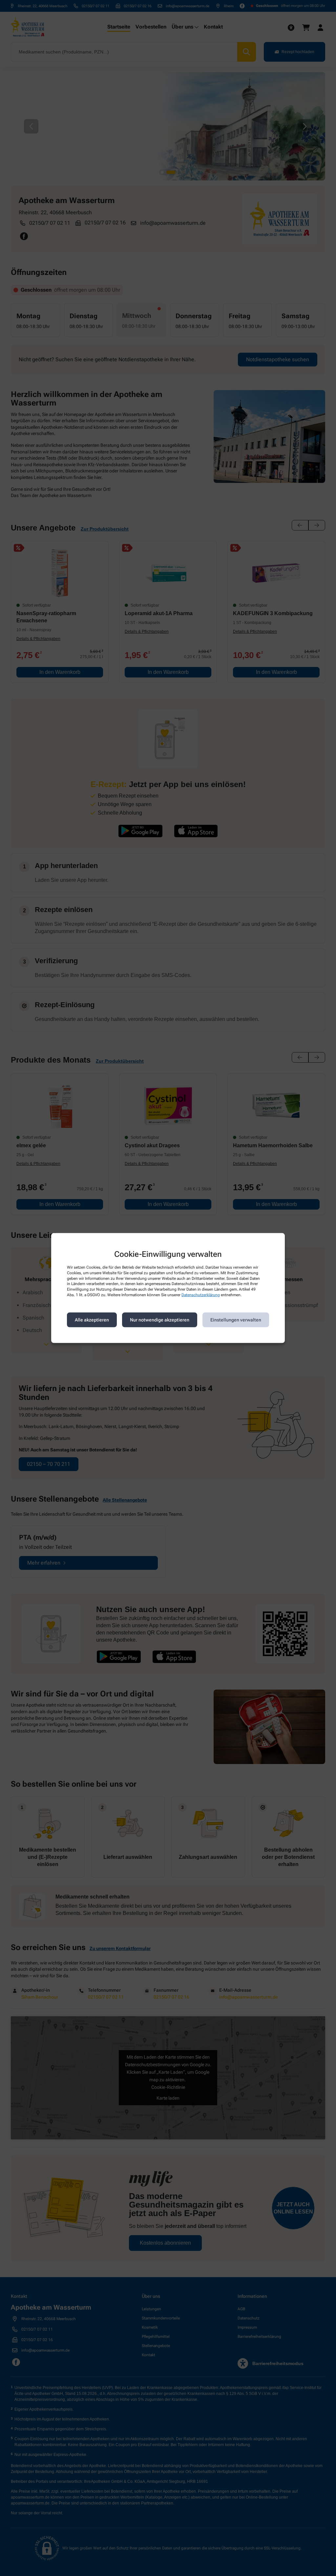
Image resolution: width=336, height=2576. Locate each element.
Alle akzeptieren (92, 1320)
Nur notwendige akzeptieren (160, 1320)
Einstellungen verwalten (236, 1320)
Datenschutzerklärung (201, 1295)
